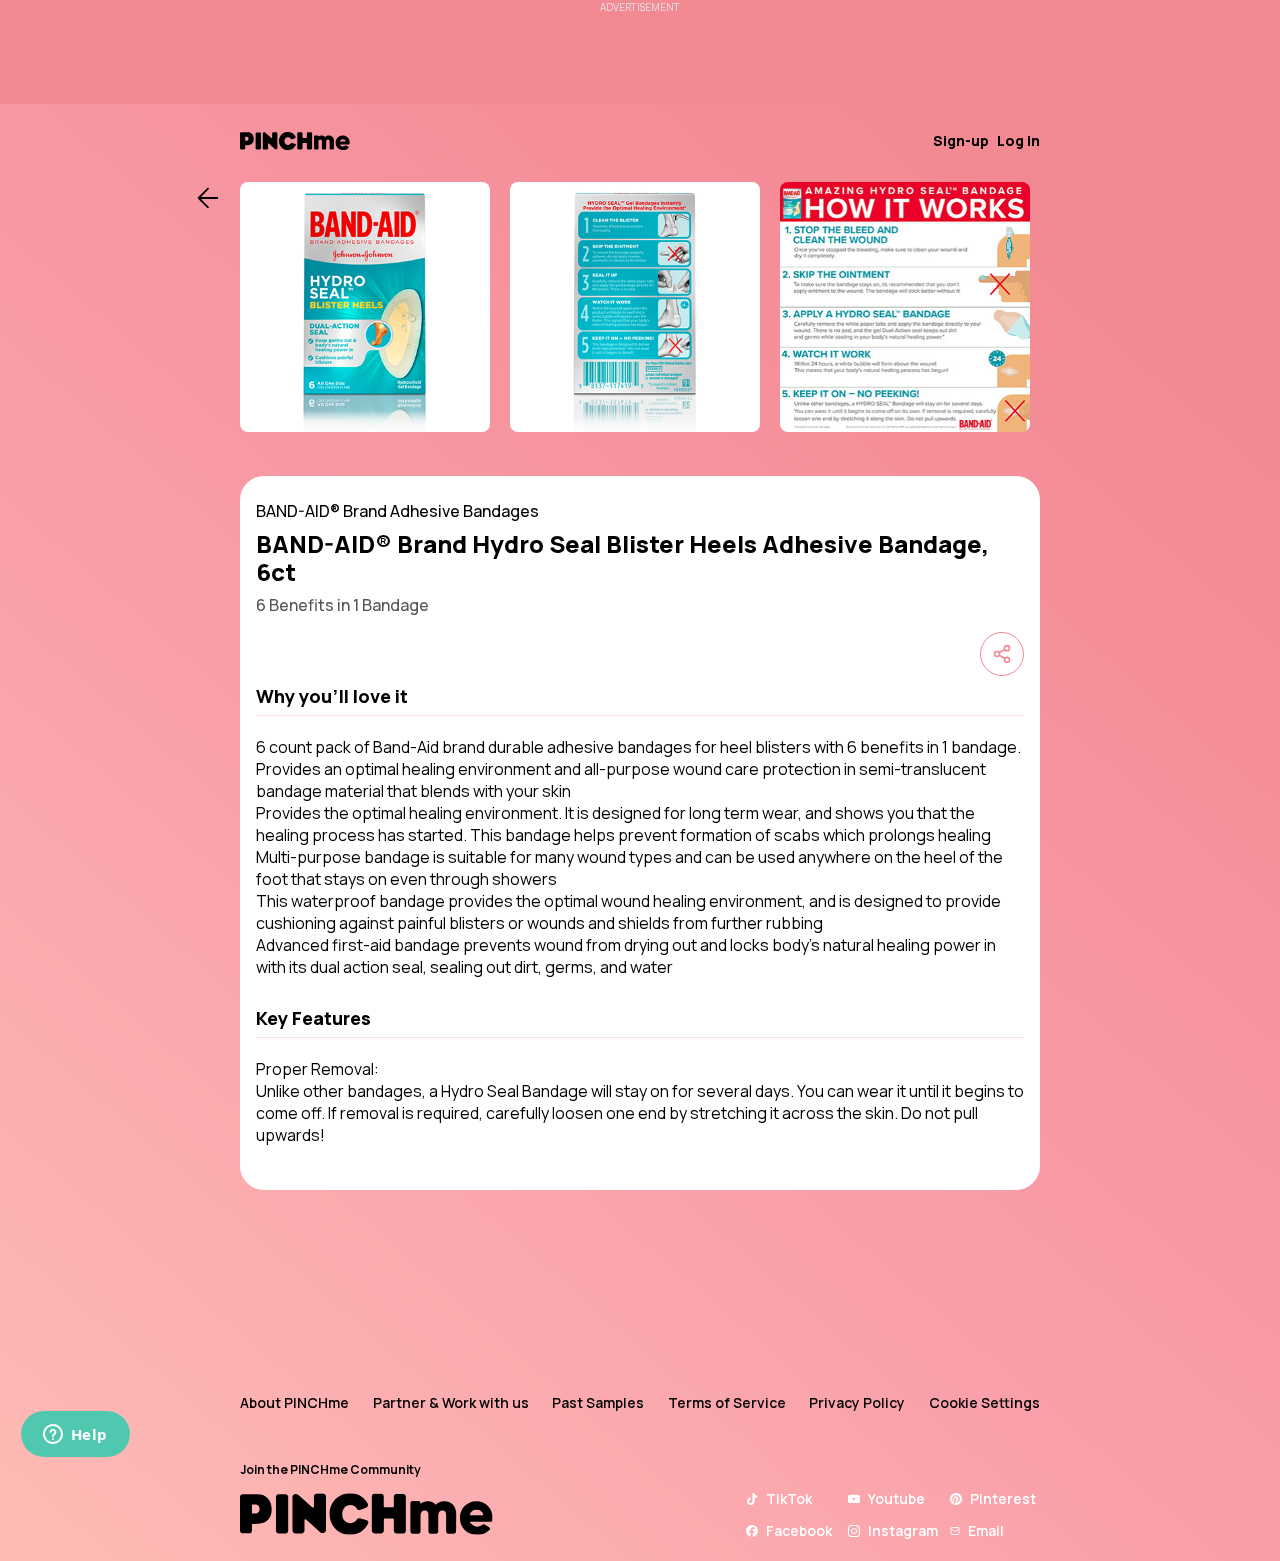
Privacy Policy (857, 1402)
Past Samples (598, 1402)
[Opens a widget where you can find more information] (75, 1436)
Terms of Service (727, 1402)
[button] (640, 696)
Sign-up (961, 140)
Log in (1018, 140)
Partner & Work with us (451, 1402)
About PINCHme (294, 1402)
